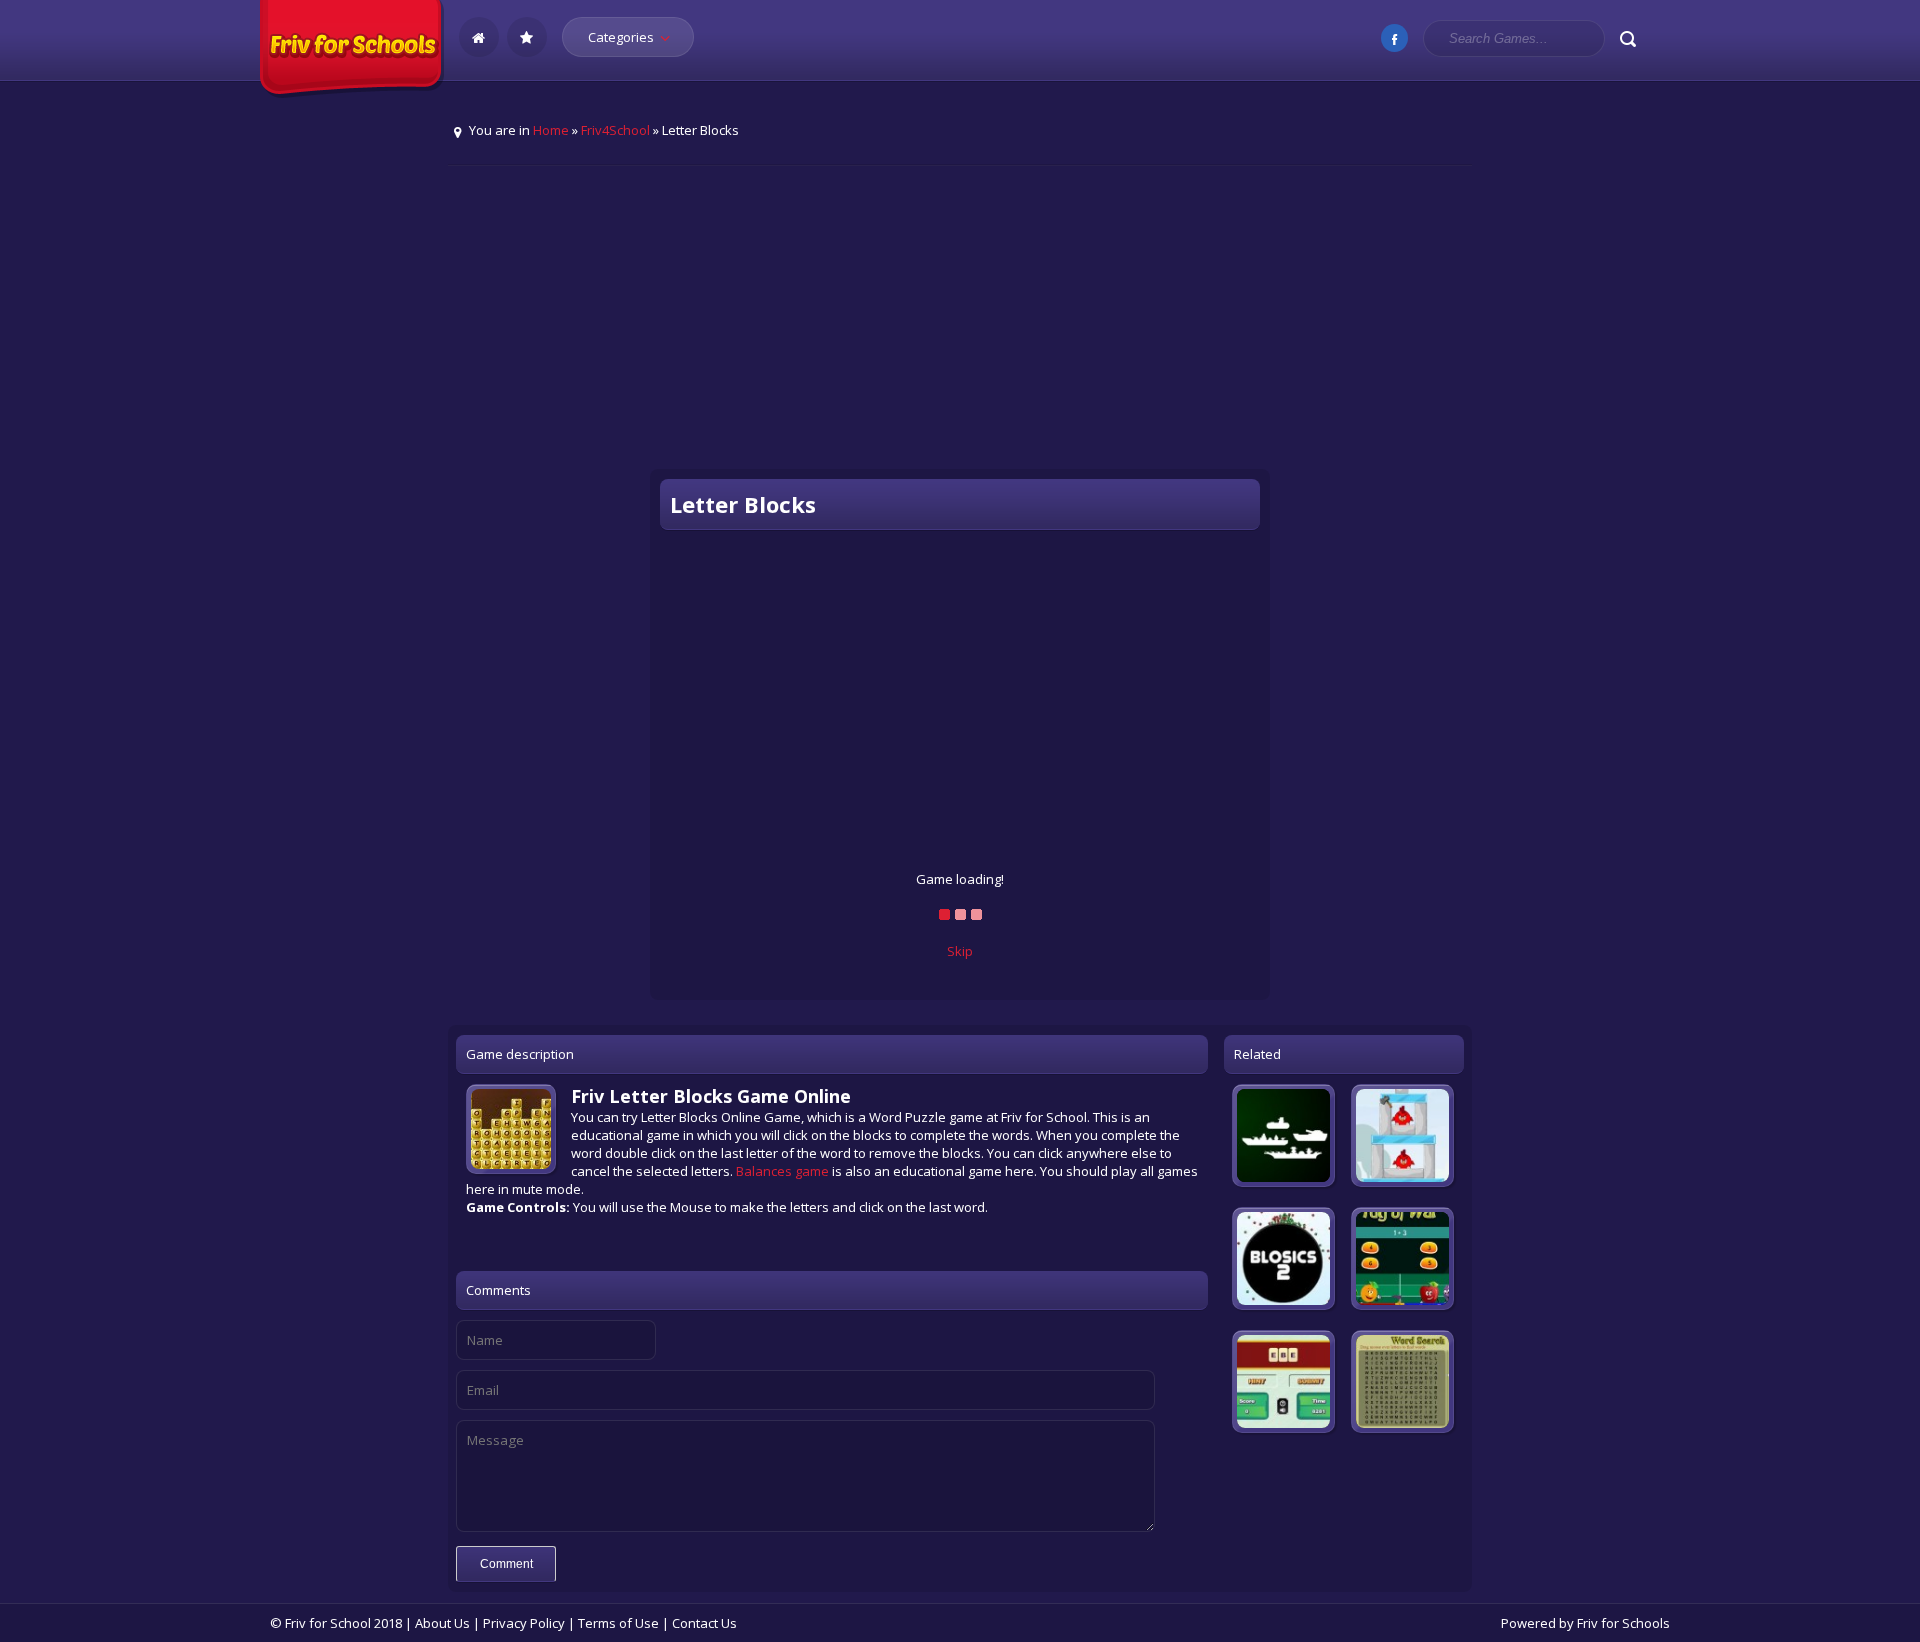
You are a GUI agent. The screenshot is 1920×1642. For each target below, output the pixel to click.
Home (551, 130)
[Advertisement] (960, 331)
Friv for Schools (1623, 1623)
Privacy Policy (524, 1623)
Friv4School (615, 130)
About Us (442, 1623)
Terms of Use (618, 1623)
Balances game (782, 1171)
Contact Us (704, 1623)
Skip (960, 951)
